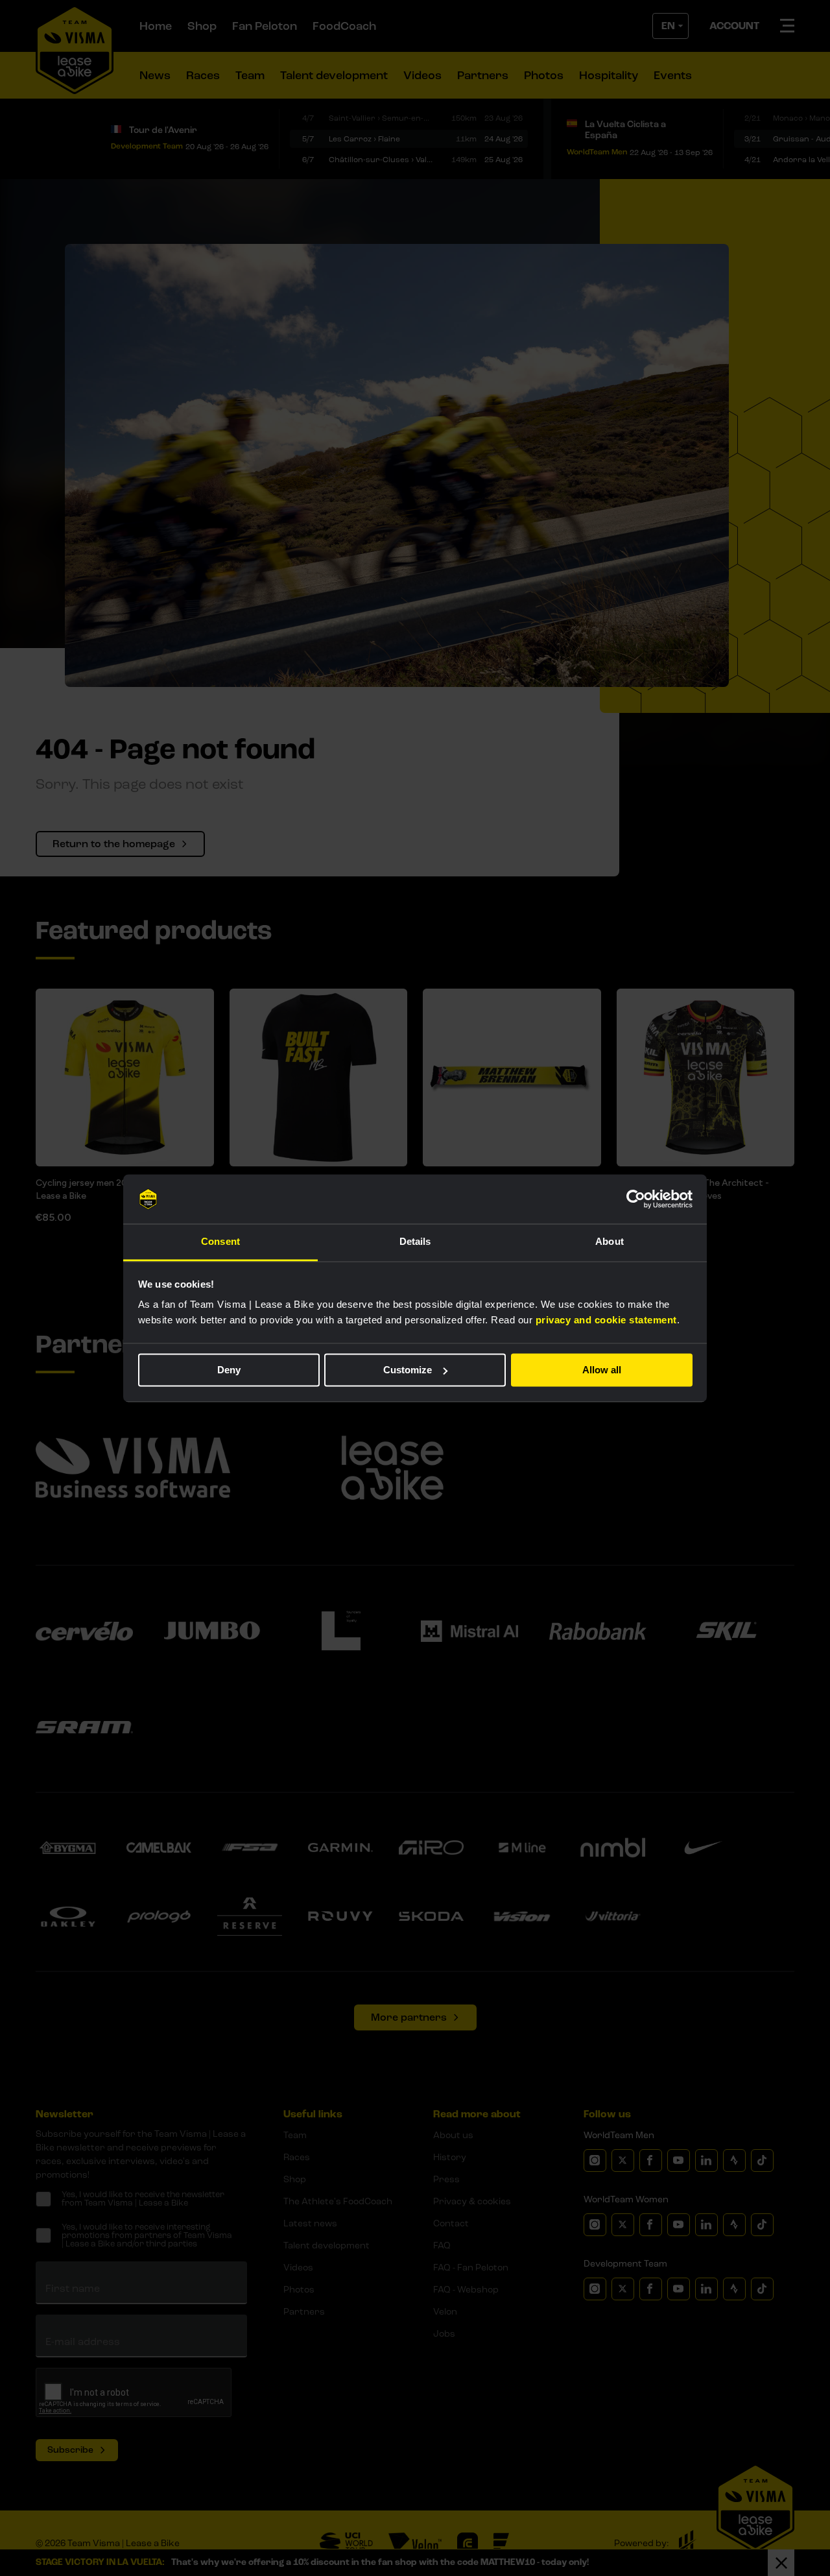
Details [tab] (415, 1242)
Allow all (602, 1370)
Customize (408, 1370)
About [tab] (610, 1242)
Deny (229, 1370)
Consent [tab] (220, 1242)
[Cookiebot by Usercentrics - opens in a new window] (636, 1199)
